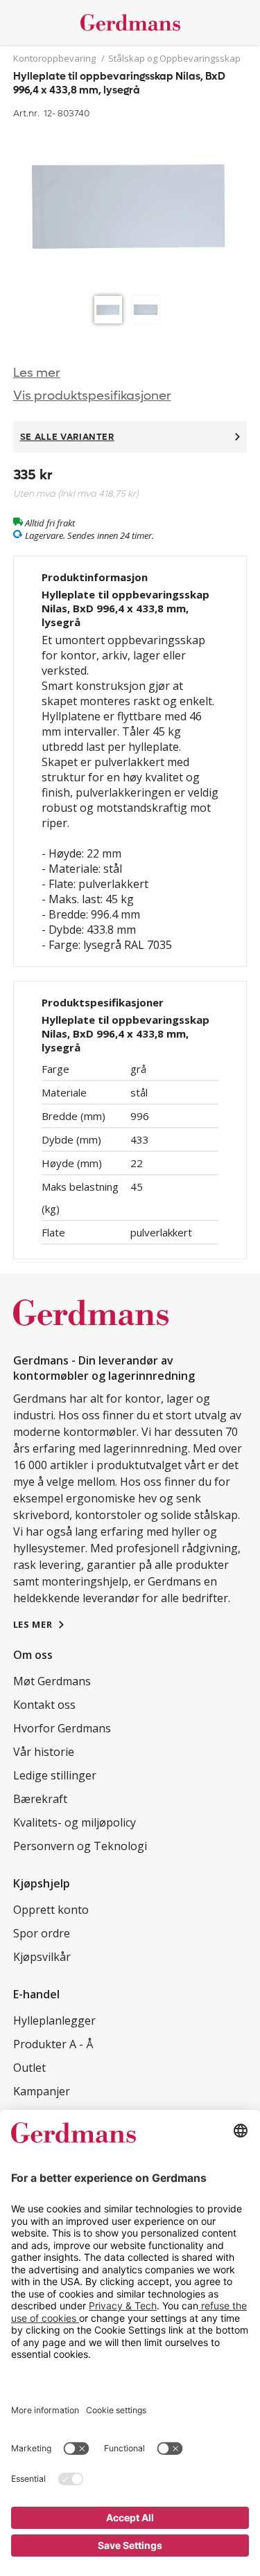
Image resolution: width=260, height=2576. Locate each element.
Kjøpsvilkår (42, 1957)
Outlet (29, 2068)
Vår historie (44, 1752)
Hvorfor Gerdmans (62, 1728)
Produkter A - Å (53, 2044)
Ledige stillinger (55, 1775)
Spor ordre (42, 1933)
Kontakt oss (44, 1705)
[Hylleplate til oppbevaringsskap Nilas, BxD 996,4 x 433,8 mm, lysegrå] (130, 206)
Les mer (37, 373)
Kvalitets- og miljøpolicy (75, 1822)
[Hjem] (130, 23)
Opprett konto (51, 1910)
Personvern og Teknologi (80, 1846)
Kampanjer (42, 2091)
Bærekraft (40, 1799)
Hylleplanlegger (54, 2020)
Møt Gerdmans (52, 1681)
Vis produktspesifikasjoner (92, 396)
